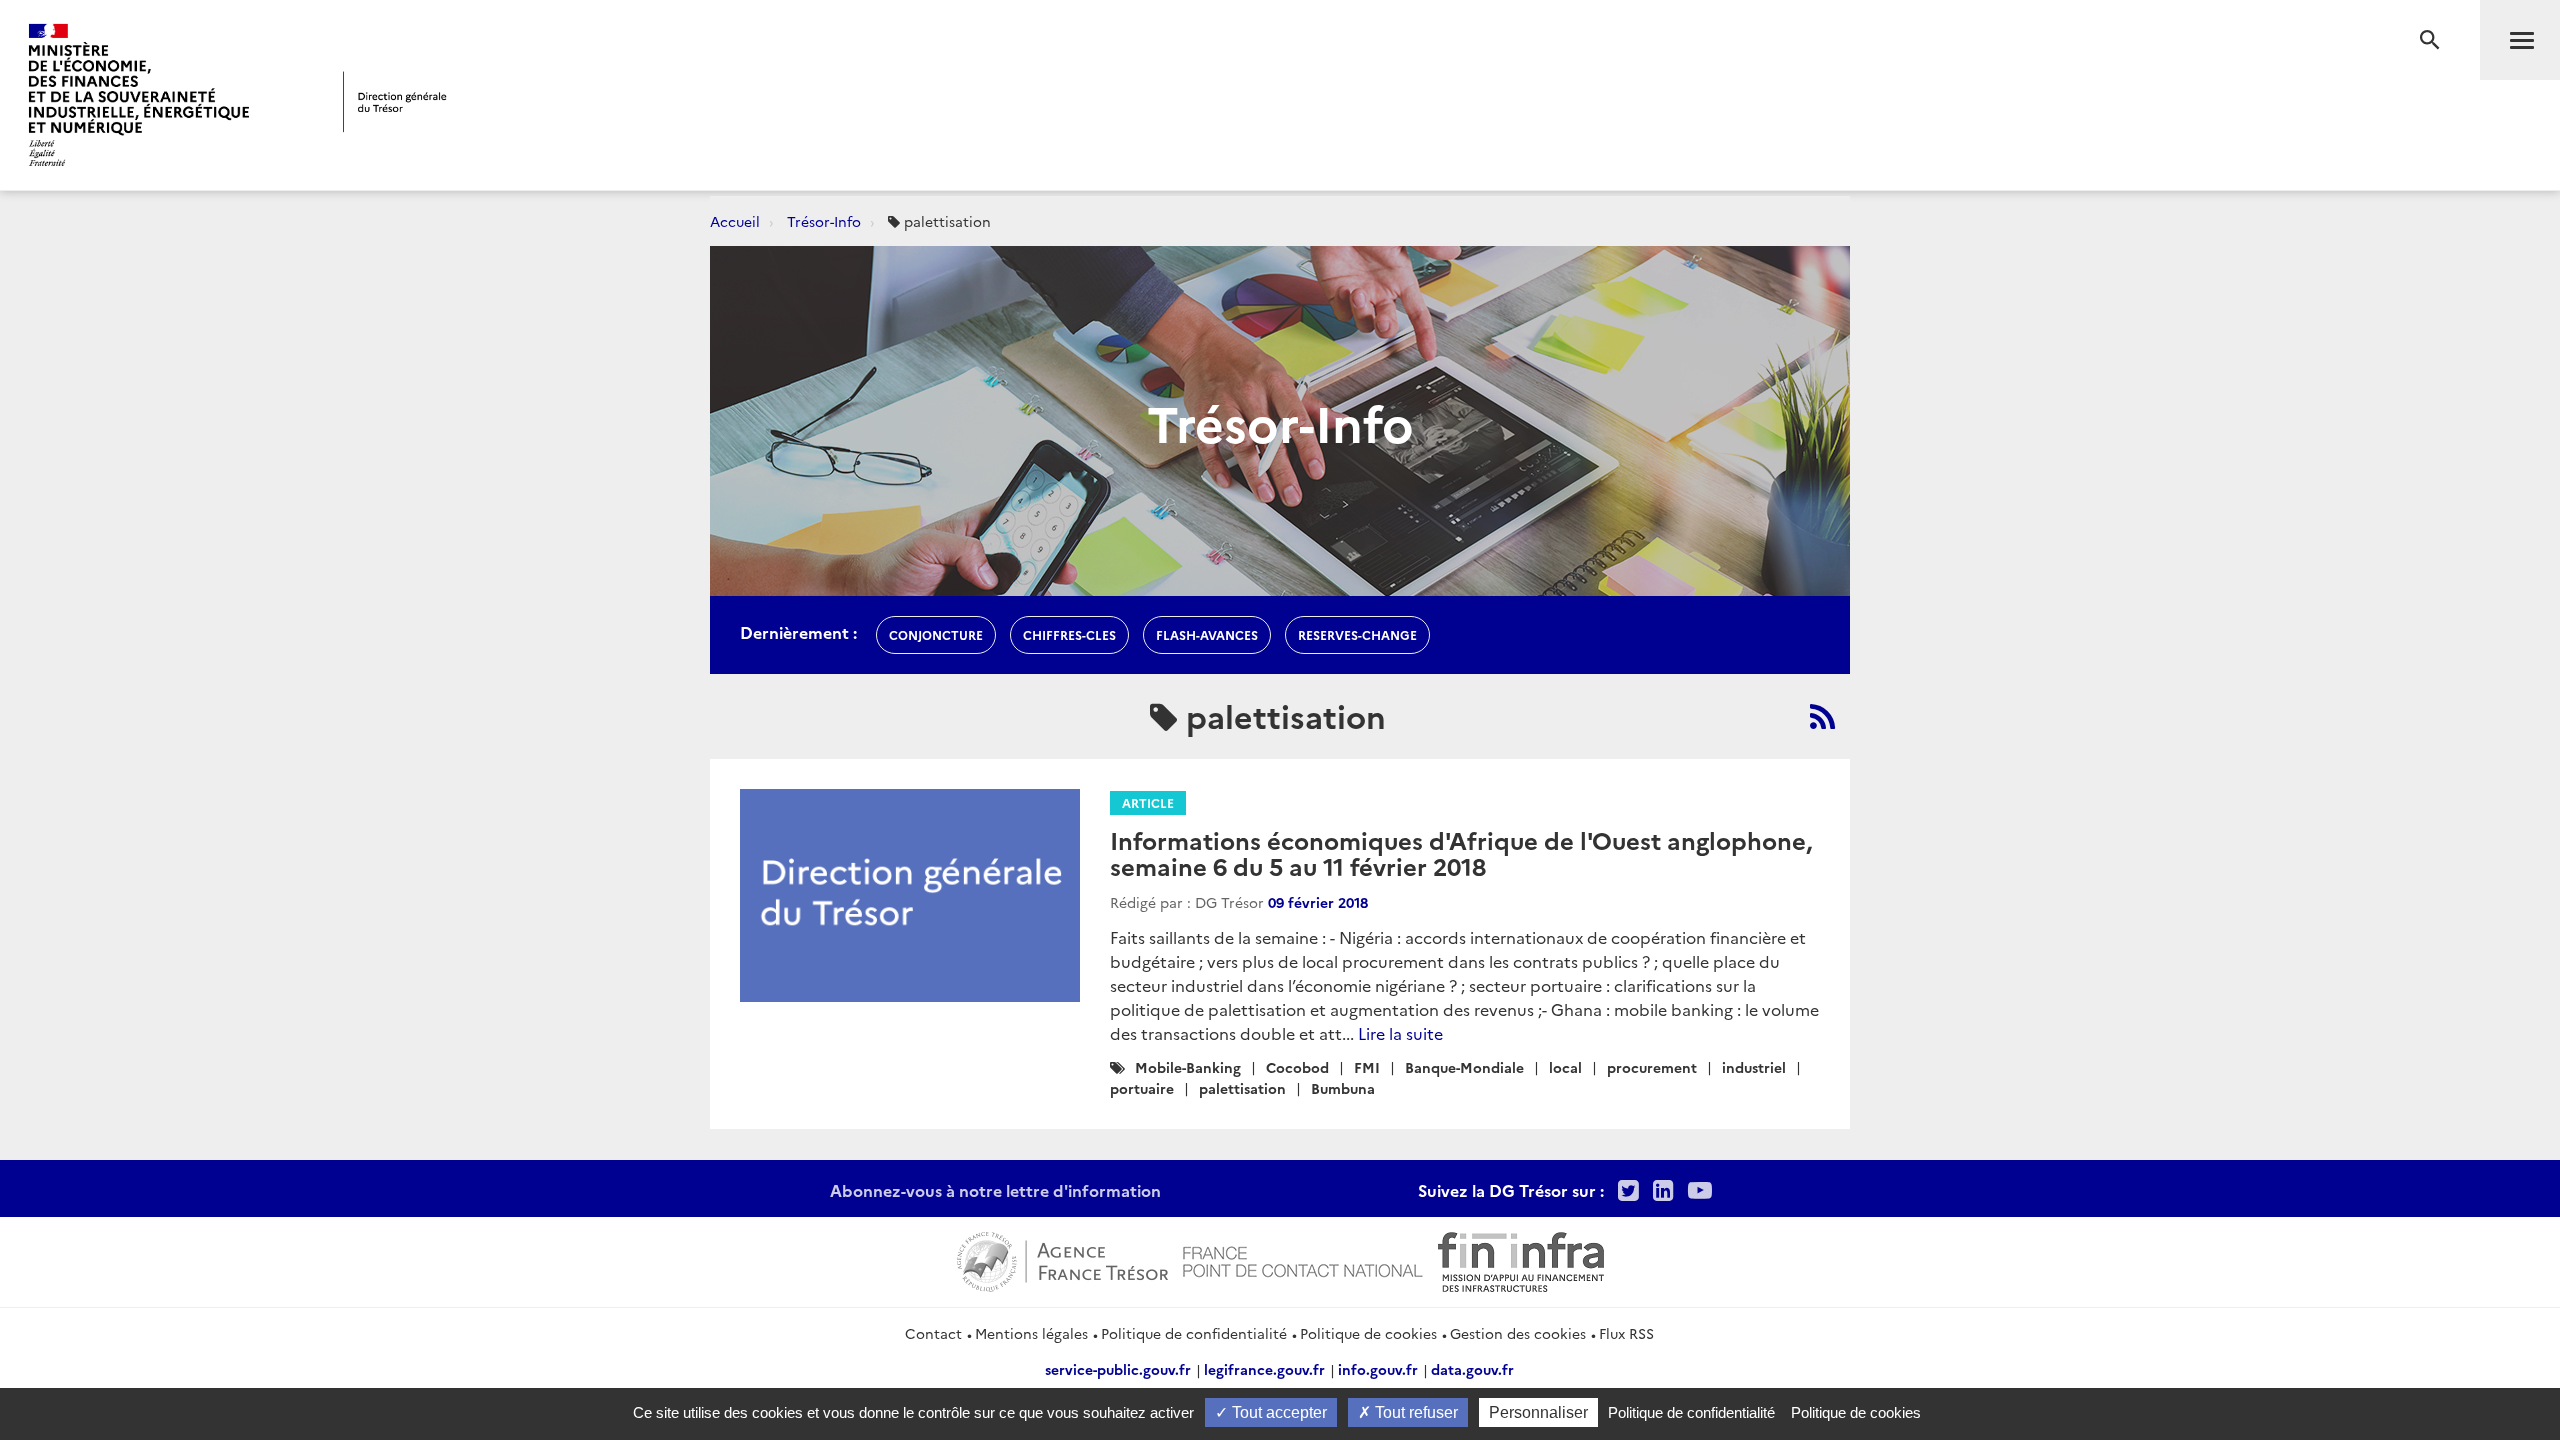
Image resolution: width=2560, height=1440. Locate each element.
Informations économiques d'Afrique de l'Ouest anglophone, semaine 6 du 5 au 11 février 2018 (1461, 852)
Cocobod (1297, 1067)
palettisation (1242, 1088)
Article (1148, 802)
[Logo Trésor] (395, 101)
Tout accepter (1277, 1412)
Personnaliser (1538, 1412)
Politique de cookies (1368, 1333)
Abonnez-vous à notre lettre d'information (995, 1190)
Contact (933, 1333)
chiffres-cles (1069, 634)
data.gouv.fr (1472, 1369)
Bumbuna (1343, 1088)
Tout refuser (1414, 1412)
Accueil (735, 221)
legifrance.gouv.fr (1264, 1369)
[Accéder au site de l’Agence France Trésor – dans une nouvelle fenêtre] (1062, 1259)
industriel (1754, 1067)
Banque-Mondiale (1464, 1067)
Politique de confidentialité (1194, 1333)
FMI (1367, 1067)
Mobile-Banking (1188, 1067)
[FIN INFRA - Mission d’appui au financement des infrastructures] (1521, 1259)
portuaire (1142, 1088)
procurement (1652, 1067)
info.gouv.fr (1378, 1369)
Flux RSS (1626, 1333)
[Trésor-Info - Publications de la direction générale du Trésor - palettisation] (1822, 716)
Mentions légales (1031, 1333)
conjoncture (936, 634)
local (1565, 1067)
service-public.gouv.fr (1118, 1369)
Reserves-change (1357, 634)
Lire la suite (1400, 1033)
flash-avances (1207, 634)
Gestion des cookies (1518, 1333)
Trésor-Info (824, 221)
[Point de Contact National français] (1303, 1259)
